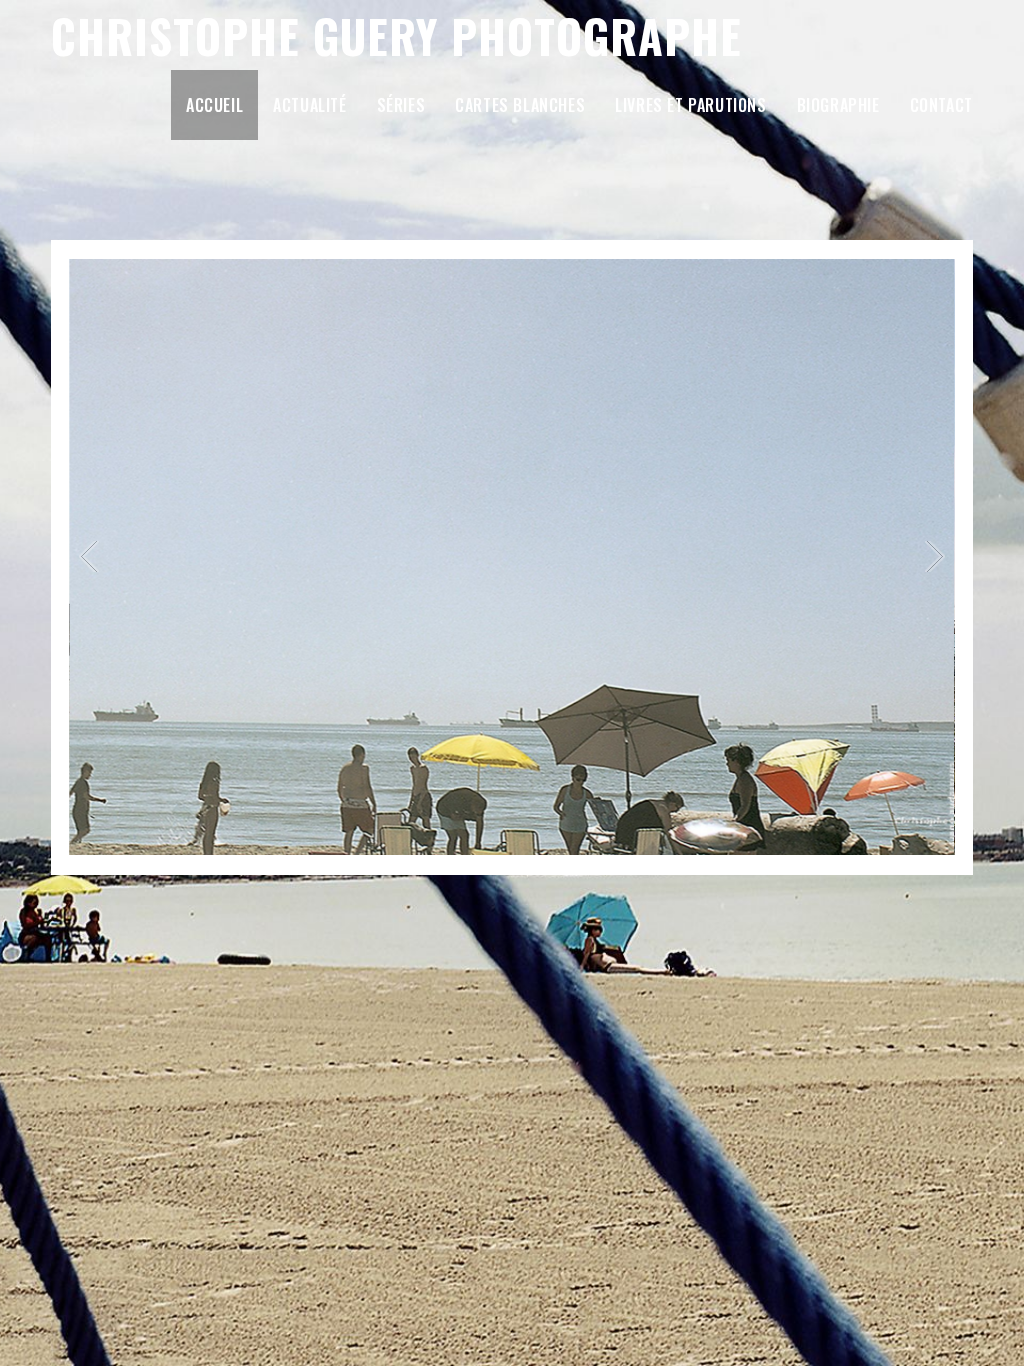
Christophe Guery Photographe (396, 35)
